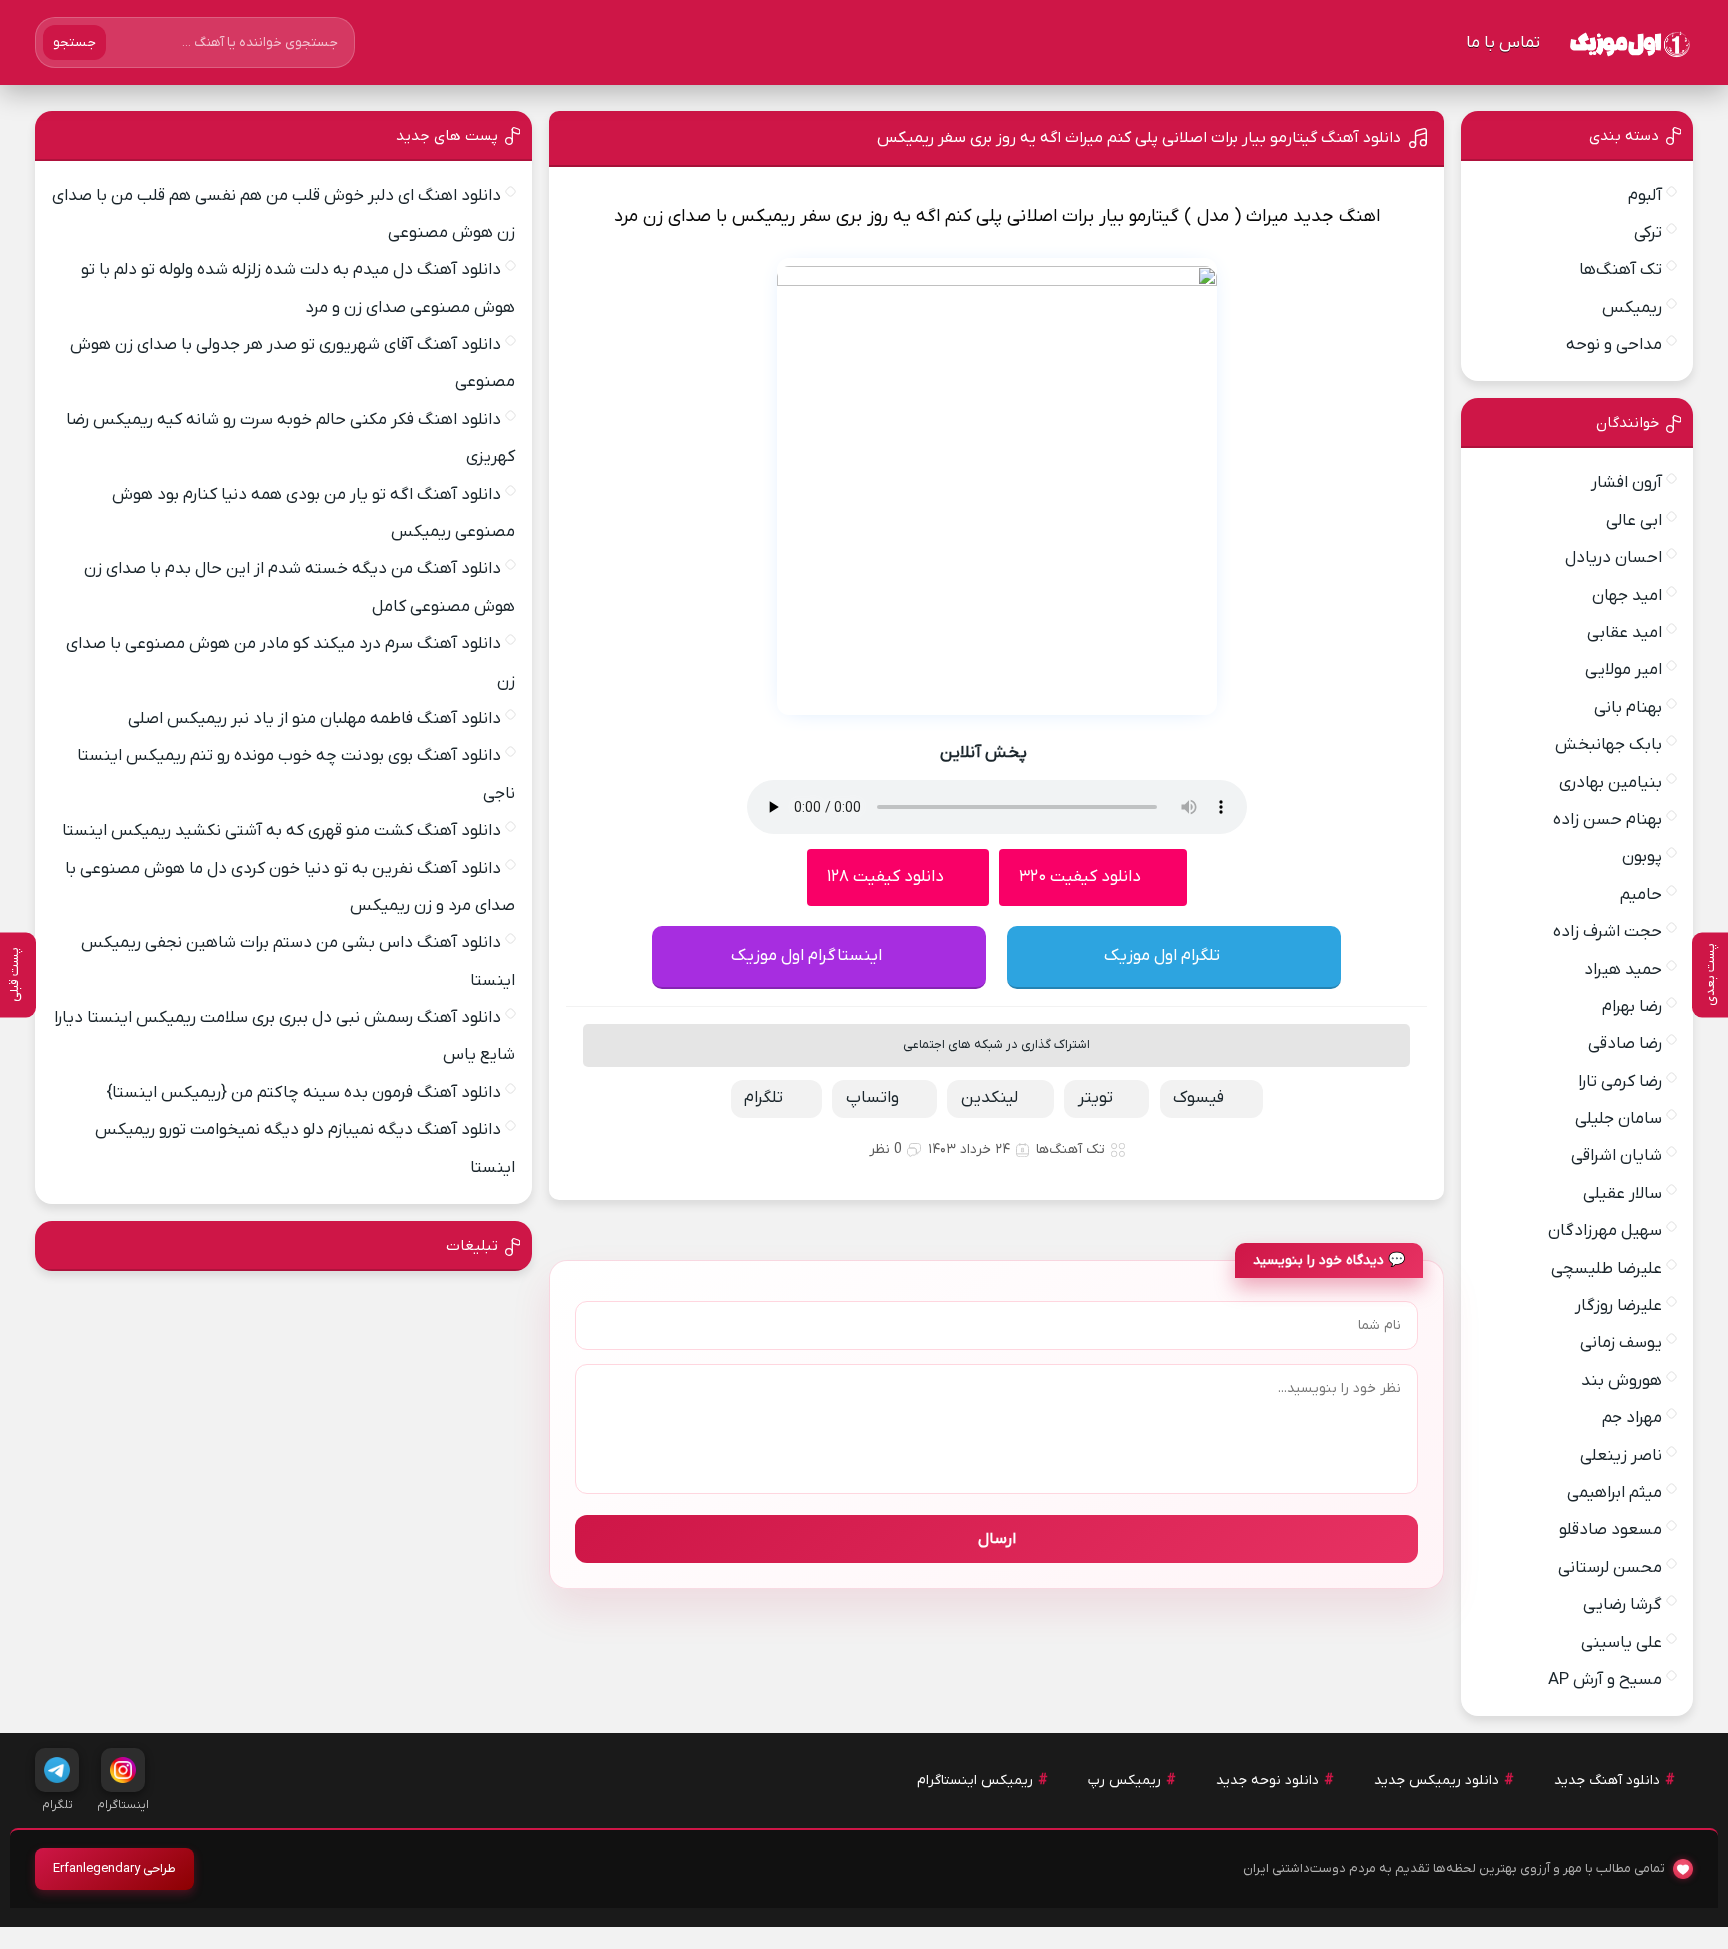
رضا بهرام (1632, 1007)
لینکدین (989, 1098)
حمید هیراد (1623, 970)
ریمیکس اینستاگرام (975, 1780)
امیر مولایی (1623, 670)
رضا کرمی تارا (1620, 1082)
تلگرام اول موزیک (1162, 956)
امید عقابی (1624, 633)
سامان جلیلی (1618, 1119)
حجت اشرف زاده (1607, 932)
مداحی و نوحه (1614, 345)
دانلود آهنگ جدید (1607, 1780)
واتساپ (872, 1098)
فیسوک (1198, 1098)
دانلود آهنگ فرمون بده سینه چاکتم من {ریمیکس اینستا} (303, 1093)
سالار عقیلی (1622, 1194)
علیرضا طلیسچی (1606, 1269)
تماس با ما (1503, 43)
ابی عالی (1634, 521)
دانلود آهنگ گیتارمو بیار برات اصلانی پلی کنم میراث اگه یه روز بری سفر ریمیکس (1139, 138)
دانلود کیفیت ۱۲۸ (885, 877)
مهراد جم (1632, 1418)
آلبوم (1645, 196)
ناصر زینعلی (1621, 1456)
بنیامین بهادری (1610, 783)
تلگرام (763, 1098)
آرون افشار (1626, 483)
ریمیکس (1632, 308)
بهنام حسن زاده (1607, 820)
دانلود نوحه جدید (1267, 1780)
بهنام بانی (1628, 708)
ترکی (1648, 233)
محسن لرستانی (1610, 1568)
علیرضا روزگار (1618, 1306)
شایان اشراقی (1616, 1156)
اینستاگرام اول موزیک (806, 956)
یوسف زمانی (1621, 1343)
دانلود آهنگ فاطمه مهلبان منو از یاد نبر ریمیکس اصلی (314, 719)
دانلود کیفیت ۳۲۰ (1080, 877)
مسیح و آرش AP (1605, 1680)
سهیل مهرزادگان (1605, 1231)
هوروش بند (1621, 1381)
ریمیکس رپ (1124, 1780)
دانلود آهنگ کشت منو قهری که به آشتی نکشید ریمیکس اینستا (281, 831)
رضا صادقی (1625, 1044)
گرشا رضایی (1622, 1605)
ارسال (997, 1539)
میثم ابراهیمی (1614, 1493)
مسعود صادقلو (1610, 1530)
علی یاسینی (1621, 1643)
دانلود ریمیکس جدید (1436, 1780)
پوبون (1642, 857)
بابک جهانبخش (1608, 745)
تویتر (1095, 1098)
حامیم (1641, 895)
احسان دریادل (1613, 558)
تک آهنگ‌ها (1070, 1149)
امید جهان (1627, 596)
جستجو (74, 42)
